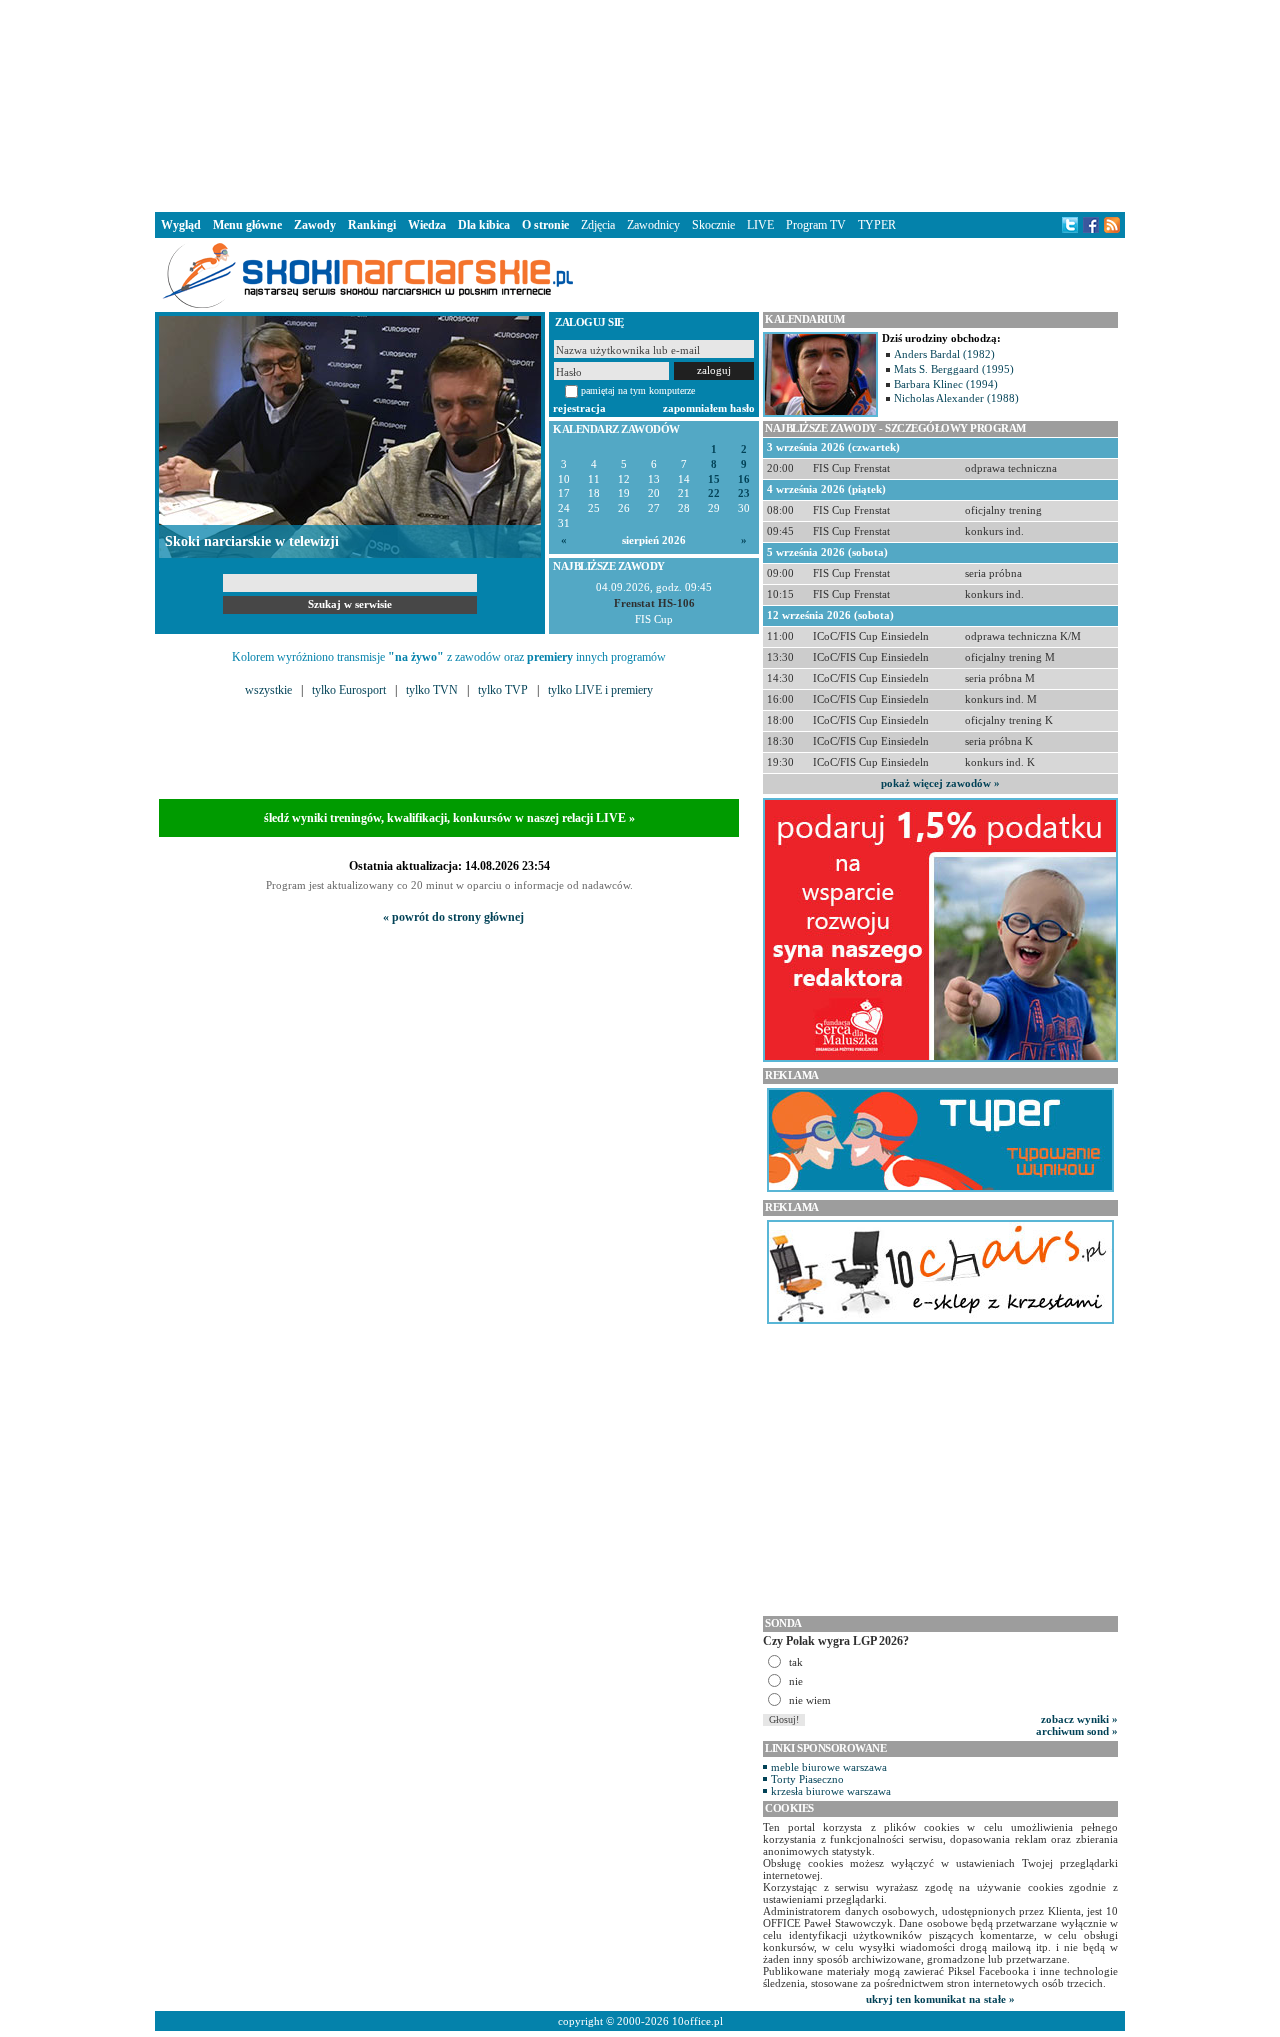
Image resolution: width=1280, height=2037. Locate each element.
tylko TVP (503, 690)
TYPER (877, 225)
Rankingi (372, 225)
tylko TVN (432, 690)
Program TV (816, 225)
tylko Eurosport (349, 690)
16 (744, 479)
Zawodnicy (653, 225)
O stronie (545, 225)
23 (744, 493)
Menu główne (247, 225)
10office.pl (697, 2021)
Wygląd (181, 225)
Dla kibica (484, 225)
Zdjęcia (598, 225)
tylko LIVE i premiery (600, 690)
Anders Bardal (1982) (944, 354)
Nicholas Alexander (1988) (956, 398)
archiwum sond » (1077, 1731)
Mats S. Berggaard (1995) (954, 369)
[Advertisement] (640, 104)
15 (714, 479)
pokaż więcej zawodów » (940, 783)
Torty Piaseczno (807, 1779)
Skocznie (713, 225)
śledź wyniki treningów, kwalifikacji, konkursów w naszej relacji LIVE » (449, 818)
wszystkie (268, 690)
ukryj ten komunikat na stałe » (940, 1999)
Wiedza (427, 225)
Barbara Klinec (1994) (946, 384)
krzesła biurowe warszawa (831, 1791)
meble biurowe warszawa (829, 1767)
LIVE (760, 225)
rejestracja (579, 408)
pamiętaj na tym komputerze (638, 390)
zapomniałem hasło (709, 408)
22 (714, 493)
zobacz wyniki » (1079, 1719)
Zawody (315, 225)
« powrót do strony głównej (453, 917)
